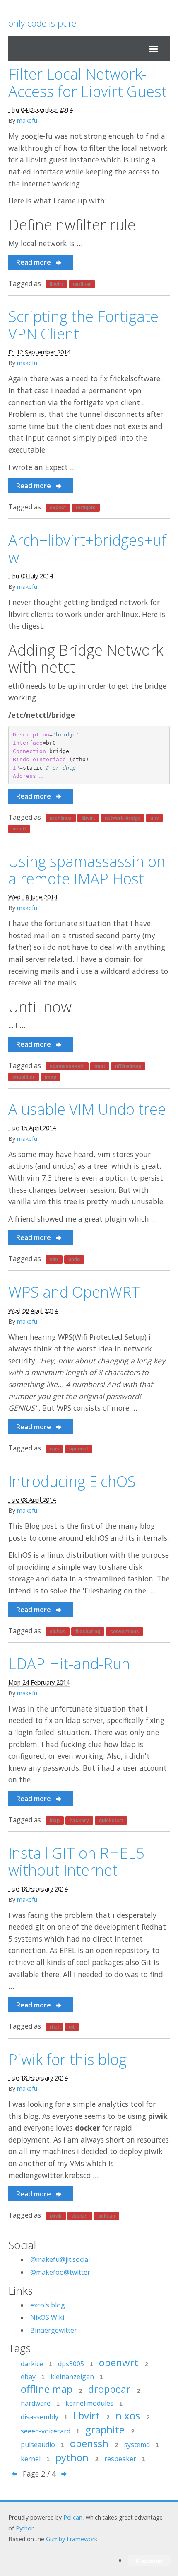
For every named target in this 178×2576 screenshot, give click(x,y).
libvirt (56, 284)
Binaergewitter (54, 2330)
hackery (79, 1821)
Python (25, 2528)
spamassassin (67, 1066)
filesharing (88, 1632)
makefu (27, 120)
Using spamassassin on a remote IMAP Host (87, 870)
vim (54, 1259)
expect (58, 508)
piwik (56, 2216)
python (77, 2457)
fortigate (86, 508)
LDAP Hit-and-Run (69, 1664)
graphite (110, 2430)
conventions (125, 1632)
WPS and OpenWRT (74, 1292)
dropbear (114, 2389)
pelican (107, 2216)
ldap (55, 1821)
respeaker (125, 2459)
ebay (33, 2377)
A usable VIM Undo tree (87, 1109)
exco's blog (48, 2305)
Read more (34, 262)
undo (74, 1259)
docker (80, 2216)
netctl (19, 829)
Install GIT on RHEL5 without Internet (76, 1862)
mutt (100, 1066)
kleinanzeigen (77, 2377)
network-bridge (123, 818)
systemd (142, 2445)
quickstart (111, 1821)
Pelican (73, 2517)
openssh (94, 2443)
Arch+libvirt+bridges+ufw (87, 549)
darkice (36, 2364)
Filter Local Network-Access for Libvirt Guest (88, 83)
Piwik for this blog (67, 2059)
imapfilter (24, 1077)
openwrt (79, 1449)
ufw (154, 818)
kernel (35, 2459)
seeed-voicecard (50, 2431)
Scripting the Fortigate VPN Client (83, 325)
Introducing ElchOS (72, 1481)
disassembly (44, 2417)
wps (54, 1449)
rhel (54, 2027)
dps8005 (76, 2364)
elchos (58, 1632)
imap (51, 1077)
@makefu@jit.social (60, 2259)
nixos (133, 2415)
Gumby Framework (72, 2539)
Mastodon (149, 2561)
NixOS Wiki (47, 2317)
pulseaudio (42, 2445)
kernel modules (94, 2403)
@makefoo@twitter (60, 2272)
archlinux (61, 818)
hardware (40, 2403)
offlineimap (128, 1066)
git (72, 2027)
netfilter (82, 284)
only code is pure (42, 23)
